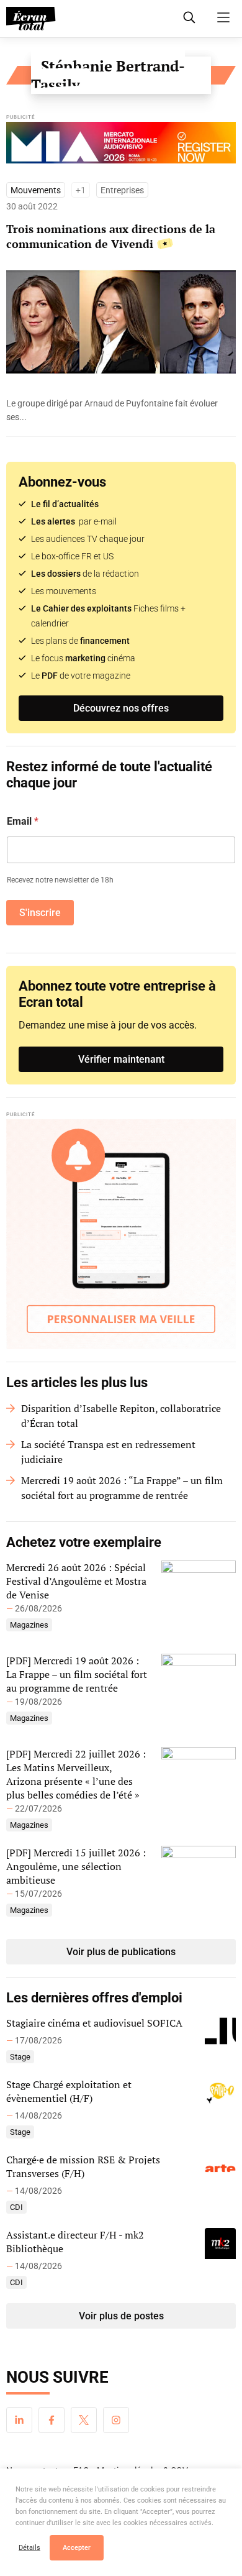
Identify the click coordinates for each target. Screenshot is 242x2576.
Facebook (52, 2420)
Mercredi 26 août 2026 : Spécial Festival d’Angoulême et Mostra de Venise (76, 1581)
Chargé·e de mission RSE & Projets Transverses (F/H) (83, 2166)
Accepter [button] (77, 2548)
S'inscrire (40, 913)
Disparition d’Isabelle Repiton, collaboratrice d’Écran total (121, 1416)
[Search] (189, 17)
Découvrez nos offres (121, 708)
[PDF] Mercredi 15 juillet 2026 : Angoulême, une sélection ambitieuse (76, 1866)
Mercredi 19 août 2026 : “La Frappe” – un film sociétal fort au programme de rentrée (122, 1488)
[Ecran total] (31, 19)
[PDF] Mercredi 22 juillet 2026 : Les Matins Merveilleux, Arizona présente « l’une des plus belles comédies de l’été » (76, 1774)
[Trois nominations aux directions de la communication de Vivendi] (121, 410)
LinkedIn (19, 2420)
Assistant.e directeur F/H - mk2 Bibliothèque (75, 2242)
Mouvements (36, 190)
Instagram (116, 2420)
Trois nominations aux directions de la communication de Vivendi (111, 236)
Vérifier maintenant (121, 1059)
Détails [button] (29, 2548)
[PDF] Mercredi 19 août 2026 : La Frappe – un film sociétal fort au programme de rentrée (77, 1674)
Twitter (84, 2420)
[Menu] (223, 17)
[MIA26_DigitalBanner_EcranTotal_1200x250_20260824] (121, 146)
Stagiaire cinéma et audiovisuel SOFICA (94, 2023)
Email (23, 821)
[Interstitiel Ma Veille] (121, 1234)
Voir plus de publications (121, 1952)
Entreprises (122, 190)
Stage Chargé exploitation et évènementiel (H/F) (69, 2091)
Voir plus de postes (121, 2316)
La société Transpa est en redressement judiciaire (108, 1452)
